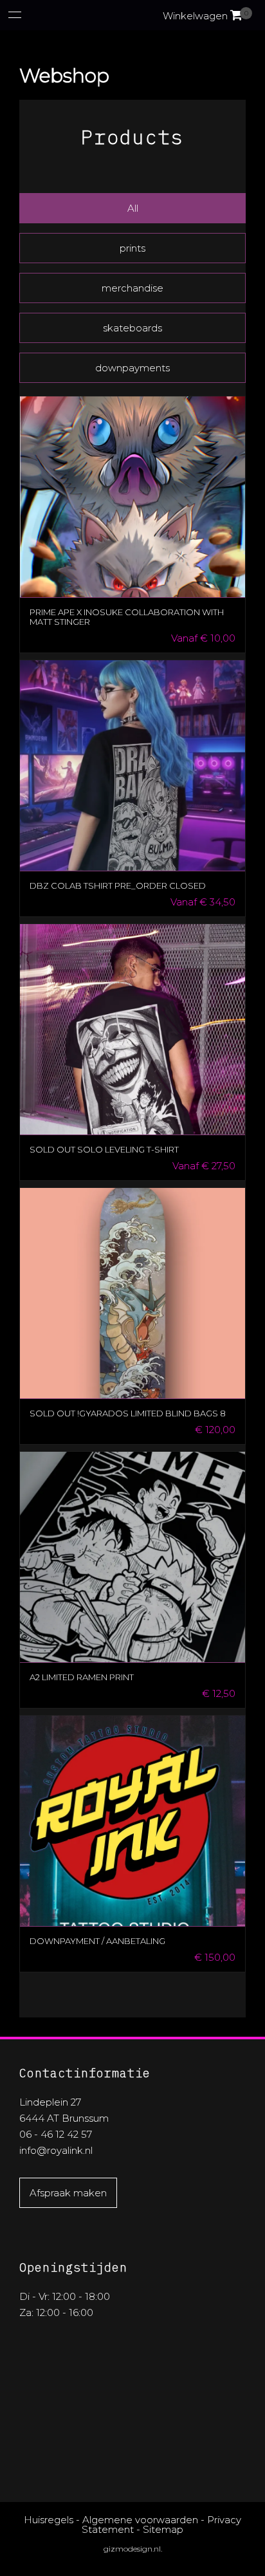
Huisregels (49, 2520)
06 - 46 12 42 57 (56, 2134)
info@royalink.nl (56, 2150)
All (133, 208)
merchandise (132, 288)
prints (132, 248)
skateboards (132, 328)
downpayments (132, 368)
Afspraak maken (68, 2193)
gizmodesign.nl (132, 2549)
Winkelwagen (203, 16)
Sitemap (163, 2529)
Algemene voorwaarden (140, 2520)
